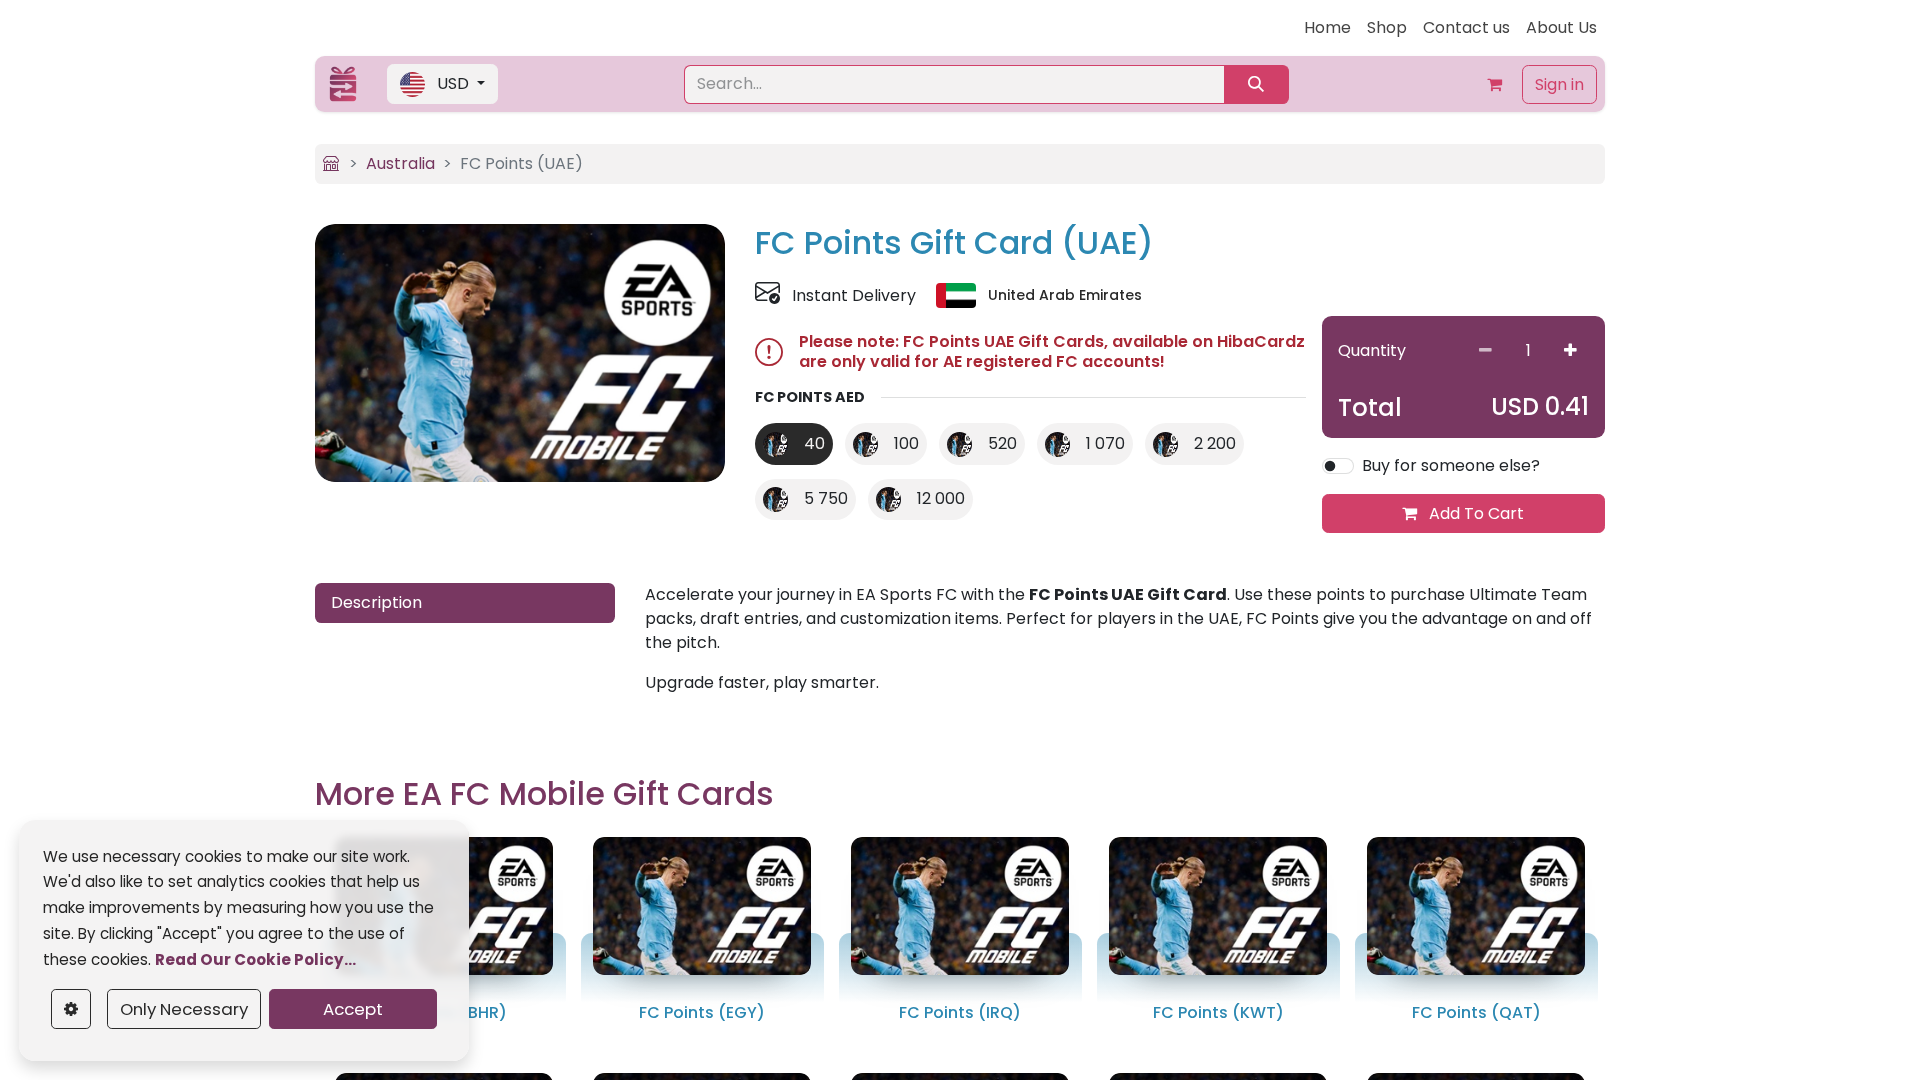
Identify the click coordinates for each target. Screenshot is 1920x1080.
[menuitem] (1327, 28)
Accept (353, 1009)
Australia (400, 163)
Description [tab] (376, 602)
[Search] (1256, 84)
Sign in (1559, 84)
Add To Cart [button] (1474, 513)
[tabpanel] (1125, 639)
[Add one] (1570, 350)
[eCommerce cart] (1494, 84)
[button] (442, 84)
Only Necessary (184, 1009)
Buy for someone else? (1451, 465)
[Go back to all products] (331, 163)
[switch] (1338, 466)
